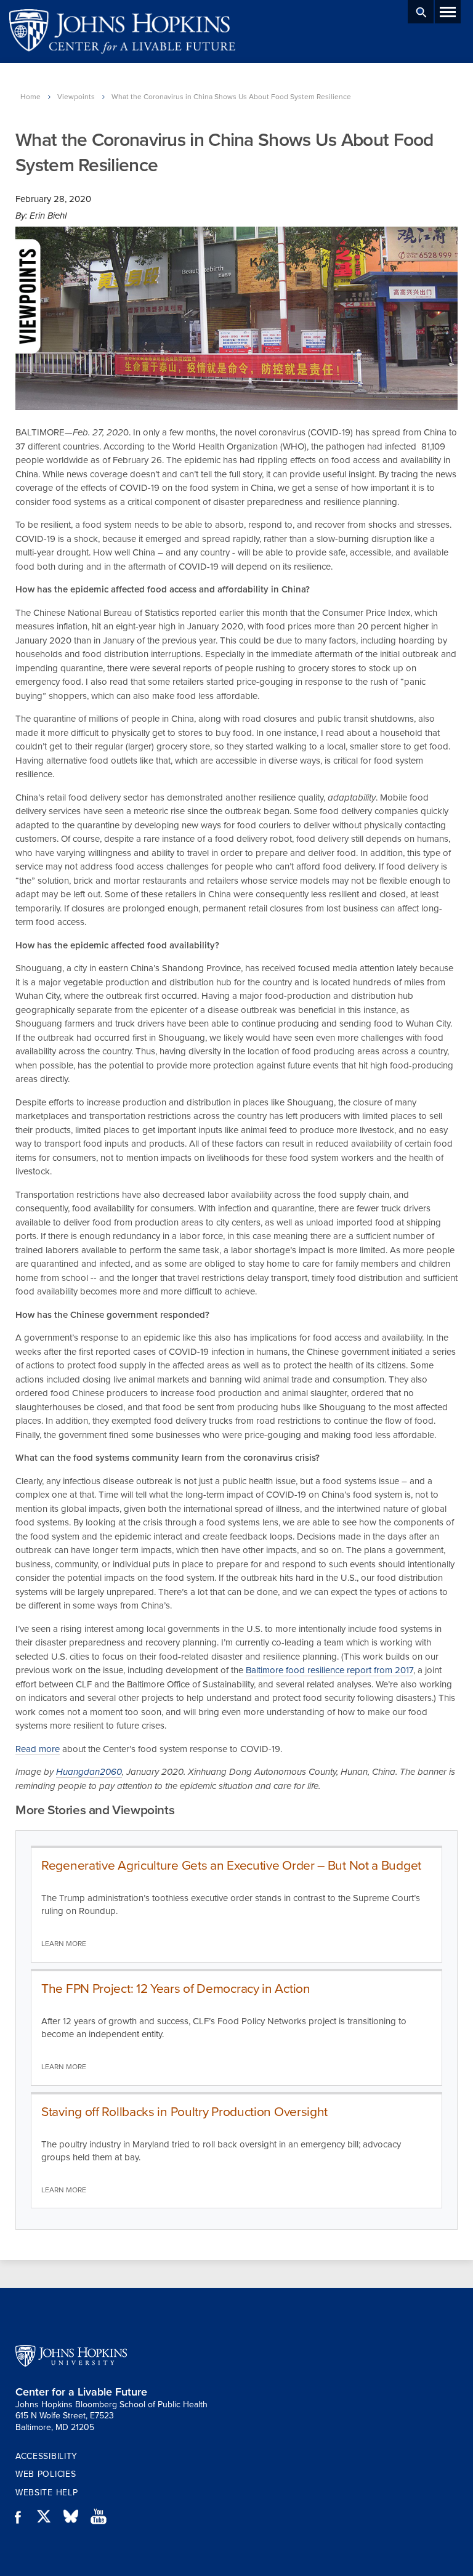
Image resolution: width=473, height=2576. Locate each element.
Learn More (64, 1944)
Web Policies (46, 2474)
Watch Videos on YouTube (103, 2517)
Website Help (46, 2493)
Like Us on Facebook (22, 2517)
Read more (38, 1749)
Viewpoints (76, 97)
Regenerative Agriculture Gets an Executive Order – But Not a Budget (231, 1866)
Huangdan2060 (89, 1772)
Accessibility (46, 2456)
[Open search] (421, 12)
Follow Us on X (49, 2517)
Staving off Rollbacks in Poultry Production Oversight (184, 2112)
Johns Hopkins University (71, 2356)
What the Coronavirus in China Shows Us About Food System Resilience (231, 97)
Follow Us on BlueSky (76, 2517)
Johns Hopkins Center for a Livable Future (126, 31)
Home (30, 97)
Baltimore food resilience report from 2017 (329, 1670)
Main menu (448, 12)
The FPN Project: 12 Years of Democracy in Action (176, 1989)
